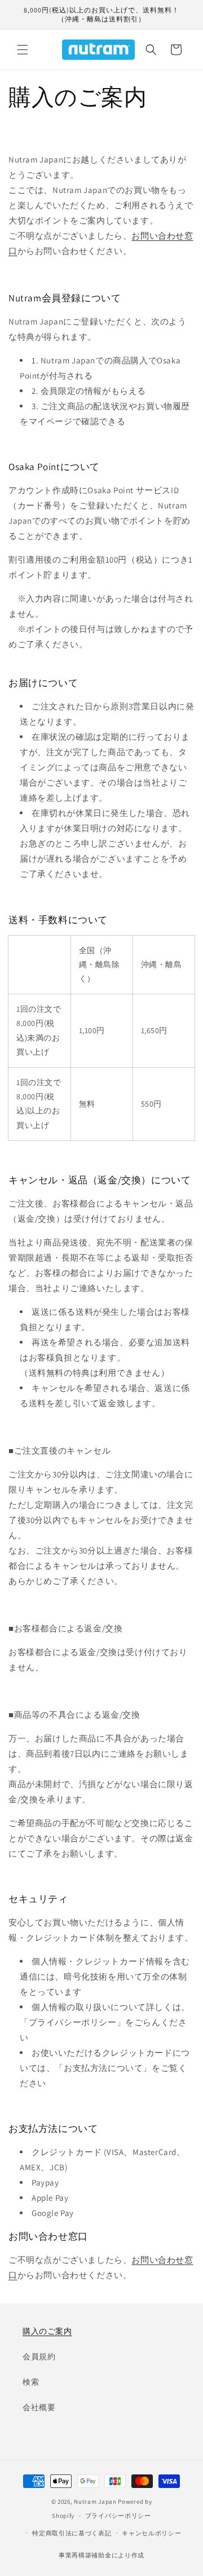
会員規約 (39, 2356)
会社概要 (39, 2407)
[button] (23, 50)
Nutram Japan (95, 2502)
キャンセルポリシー (151, 2533)
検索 (31, 2382)
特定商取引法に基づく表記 (72, 2533)
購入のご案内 (47, 2331)
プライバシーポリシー (118, 2516)
